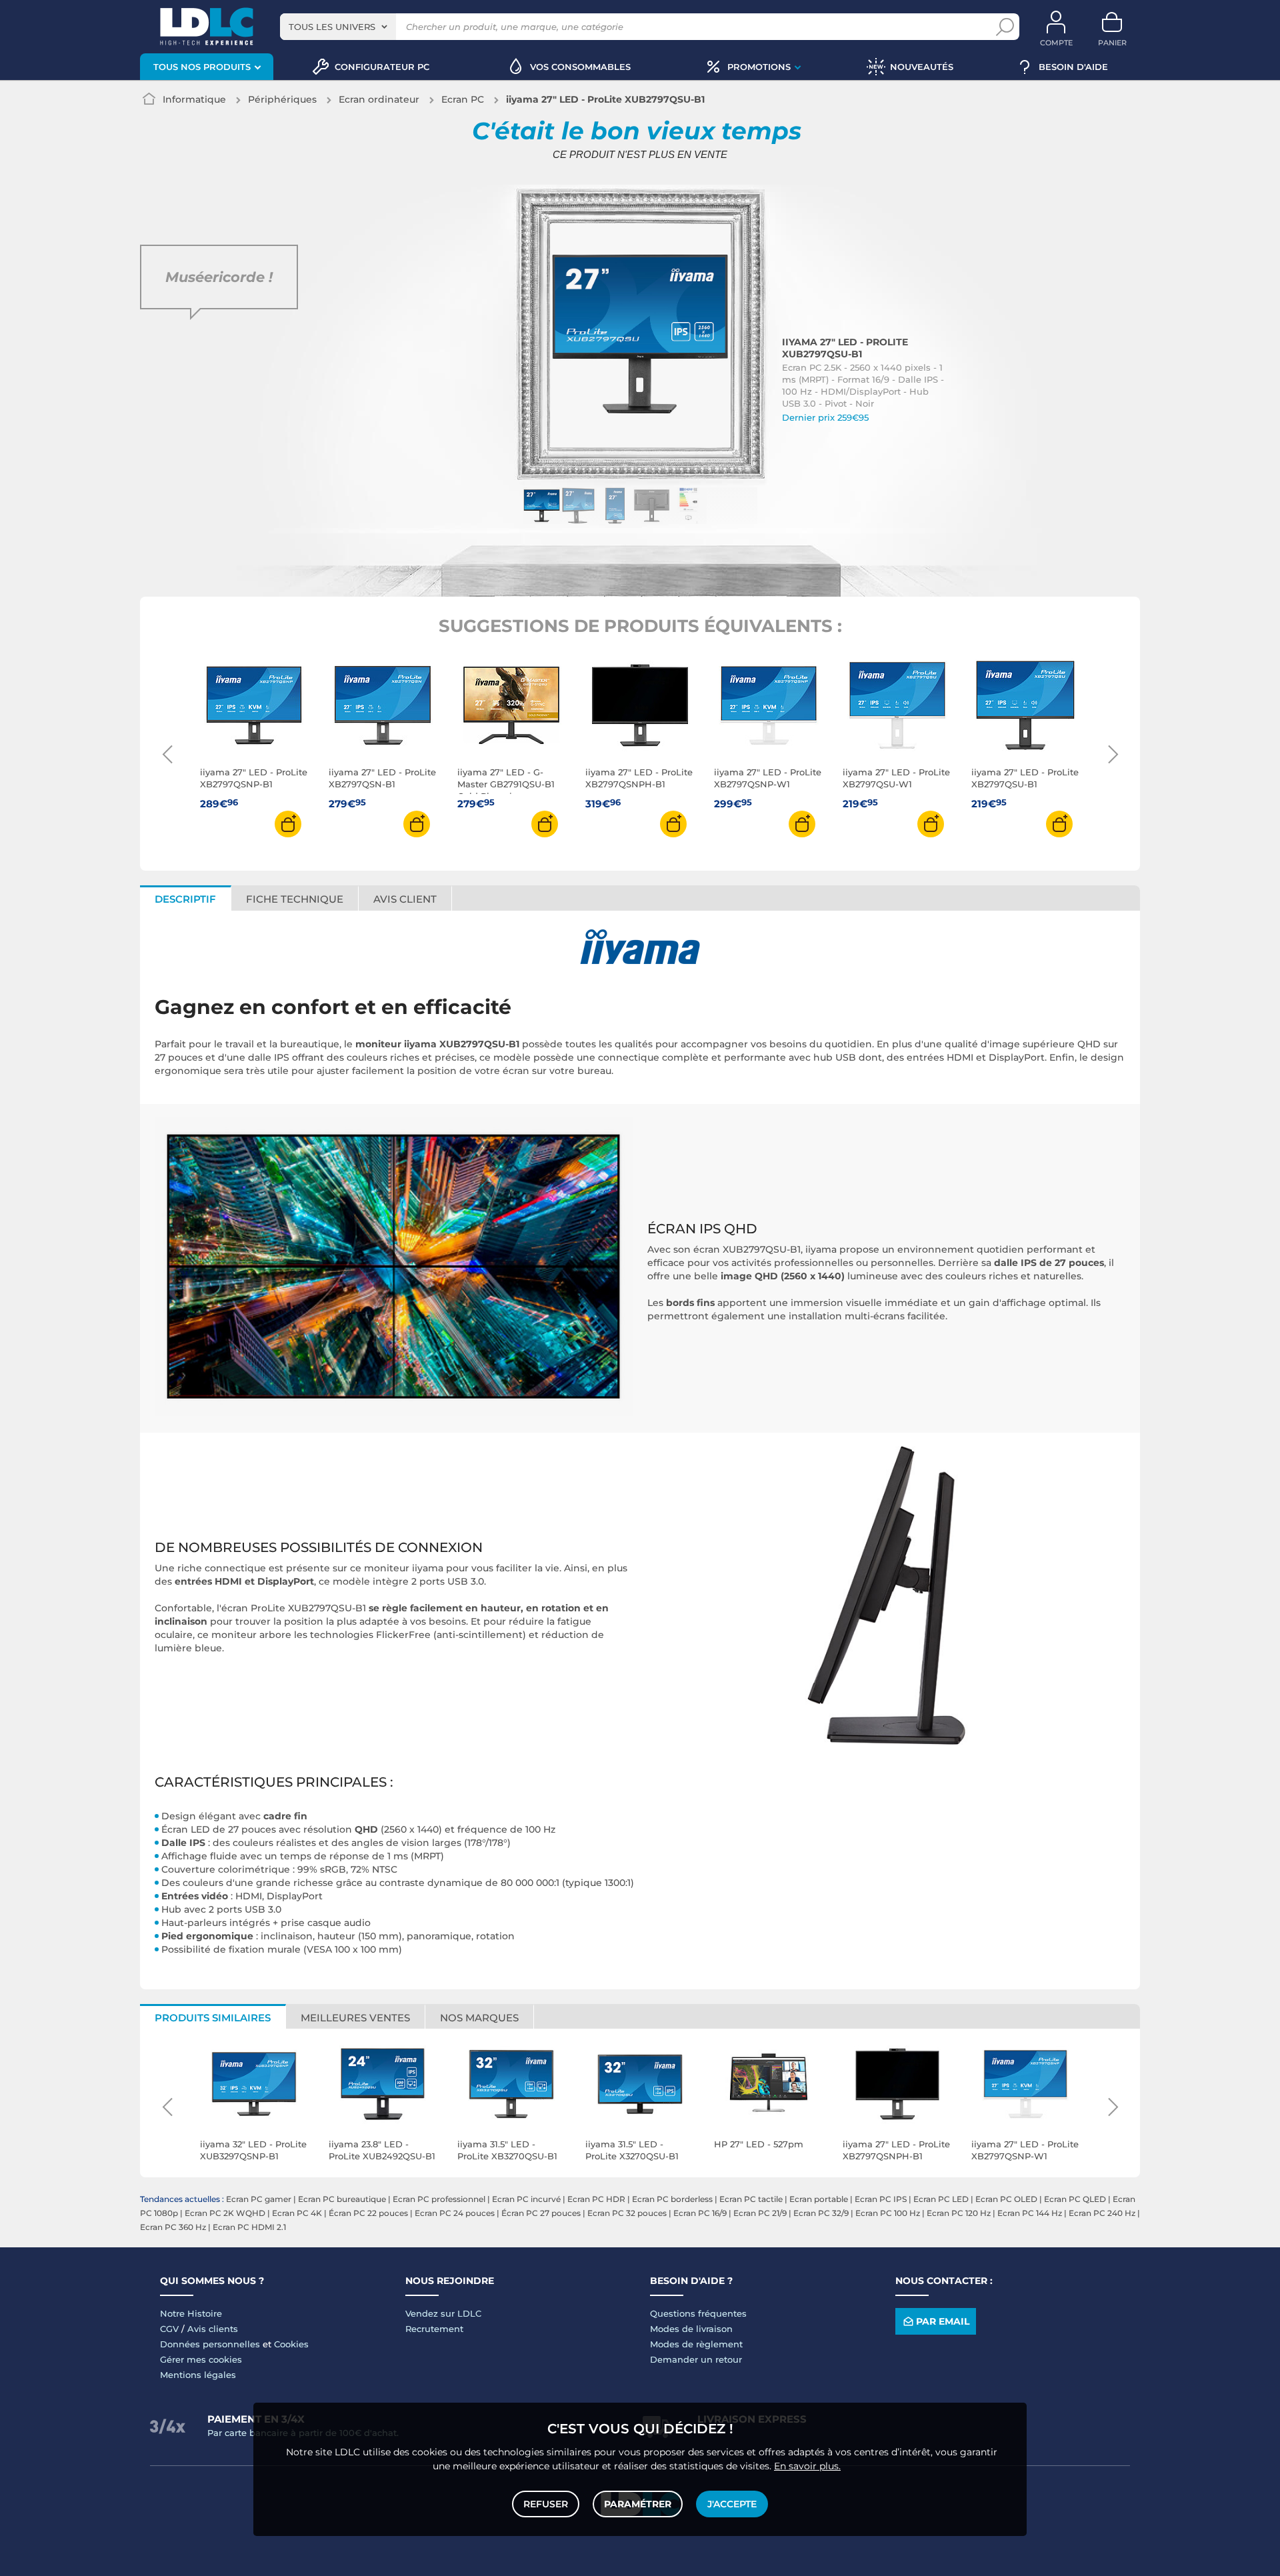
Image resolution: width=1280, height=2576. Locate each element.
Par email (943, 2321)
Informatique (194, 99)
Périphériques (282, 99)
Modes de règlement (696, 2344)
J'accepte (732, 2504)
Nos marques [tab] (479, 2018)
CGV (169, 2329)
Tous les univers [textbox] (332, 27)
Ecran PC (463, 99)
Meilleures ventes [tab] (355, 2018)
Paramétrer (638, 2504)
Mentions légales (198, 2375)
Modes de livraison (691, 2329)
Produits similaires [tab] (213, 2018)
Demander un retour (696, 2359)
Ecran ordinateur (379, 99)
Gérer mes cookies (201, 2359)
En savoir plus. (807, 2466)
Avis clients (213, 2329)
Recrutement (434, 2329)
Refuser (546, 2504)
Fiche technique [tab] (295, 899)
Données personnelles (210, 2344)
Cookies (291, 2344)
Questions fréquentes (698, 2313)
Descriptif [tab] (185, 899)
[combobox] (338, 27)
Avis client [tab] (405, 899)
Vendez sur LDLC (443, 2313)
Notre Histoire (191, 2313)
